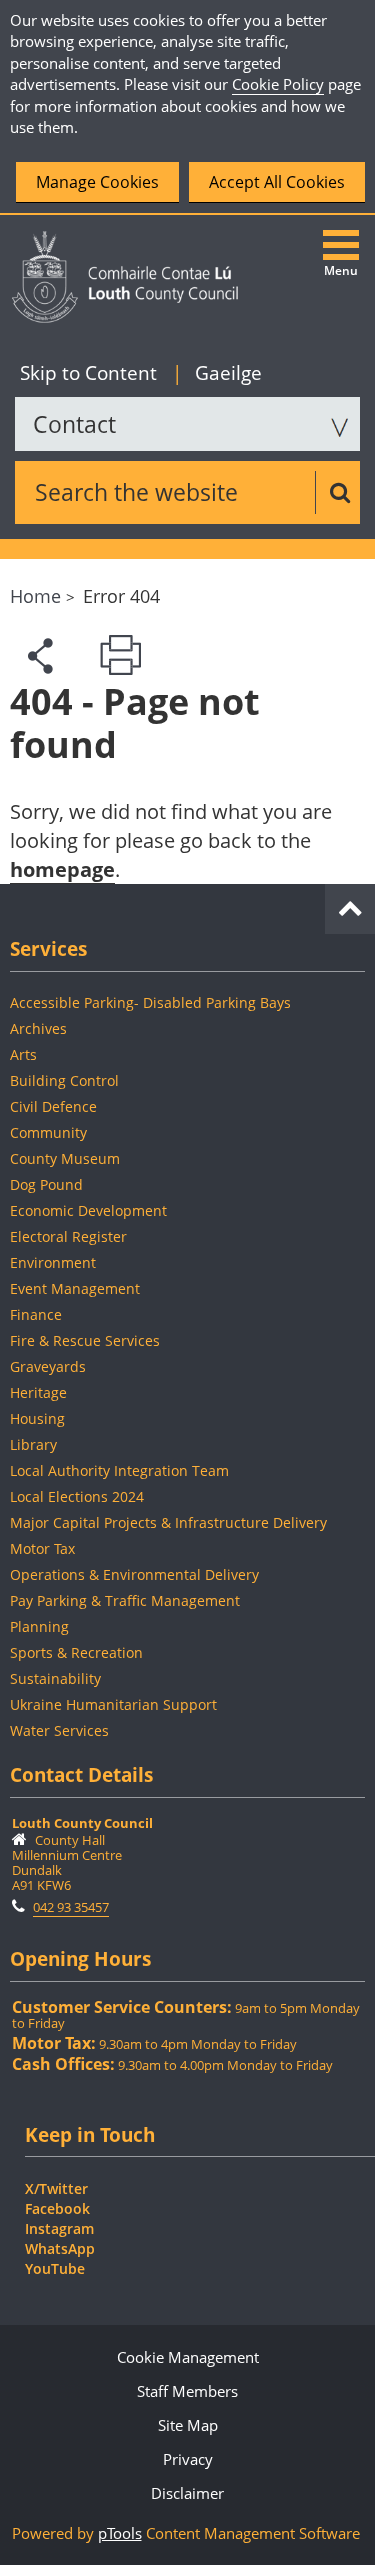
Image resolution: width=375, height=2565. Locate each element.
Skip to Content (91, 373)
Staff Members (187, 2391)
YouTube (55, 2268)
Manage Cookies (97, 182)
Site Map (188, 2425)
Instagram (59, 2228)
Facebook (57, 2208)
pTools (120, 2533)
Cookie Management (188, 2357)
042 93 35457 (71, 1907)
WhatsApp (60, 2248)
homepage (62, 869)
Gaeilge (217, 373)
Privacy (188, 2459)
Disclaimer (187, 2493)
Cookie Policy (278, 84)
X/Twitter (56, 2188)
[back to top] (350, 904)
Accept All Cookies (277, 182)
